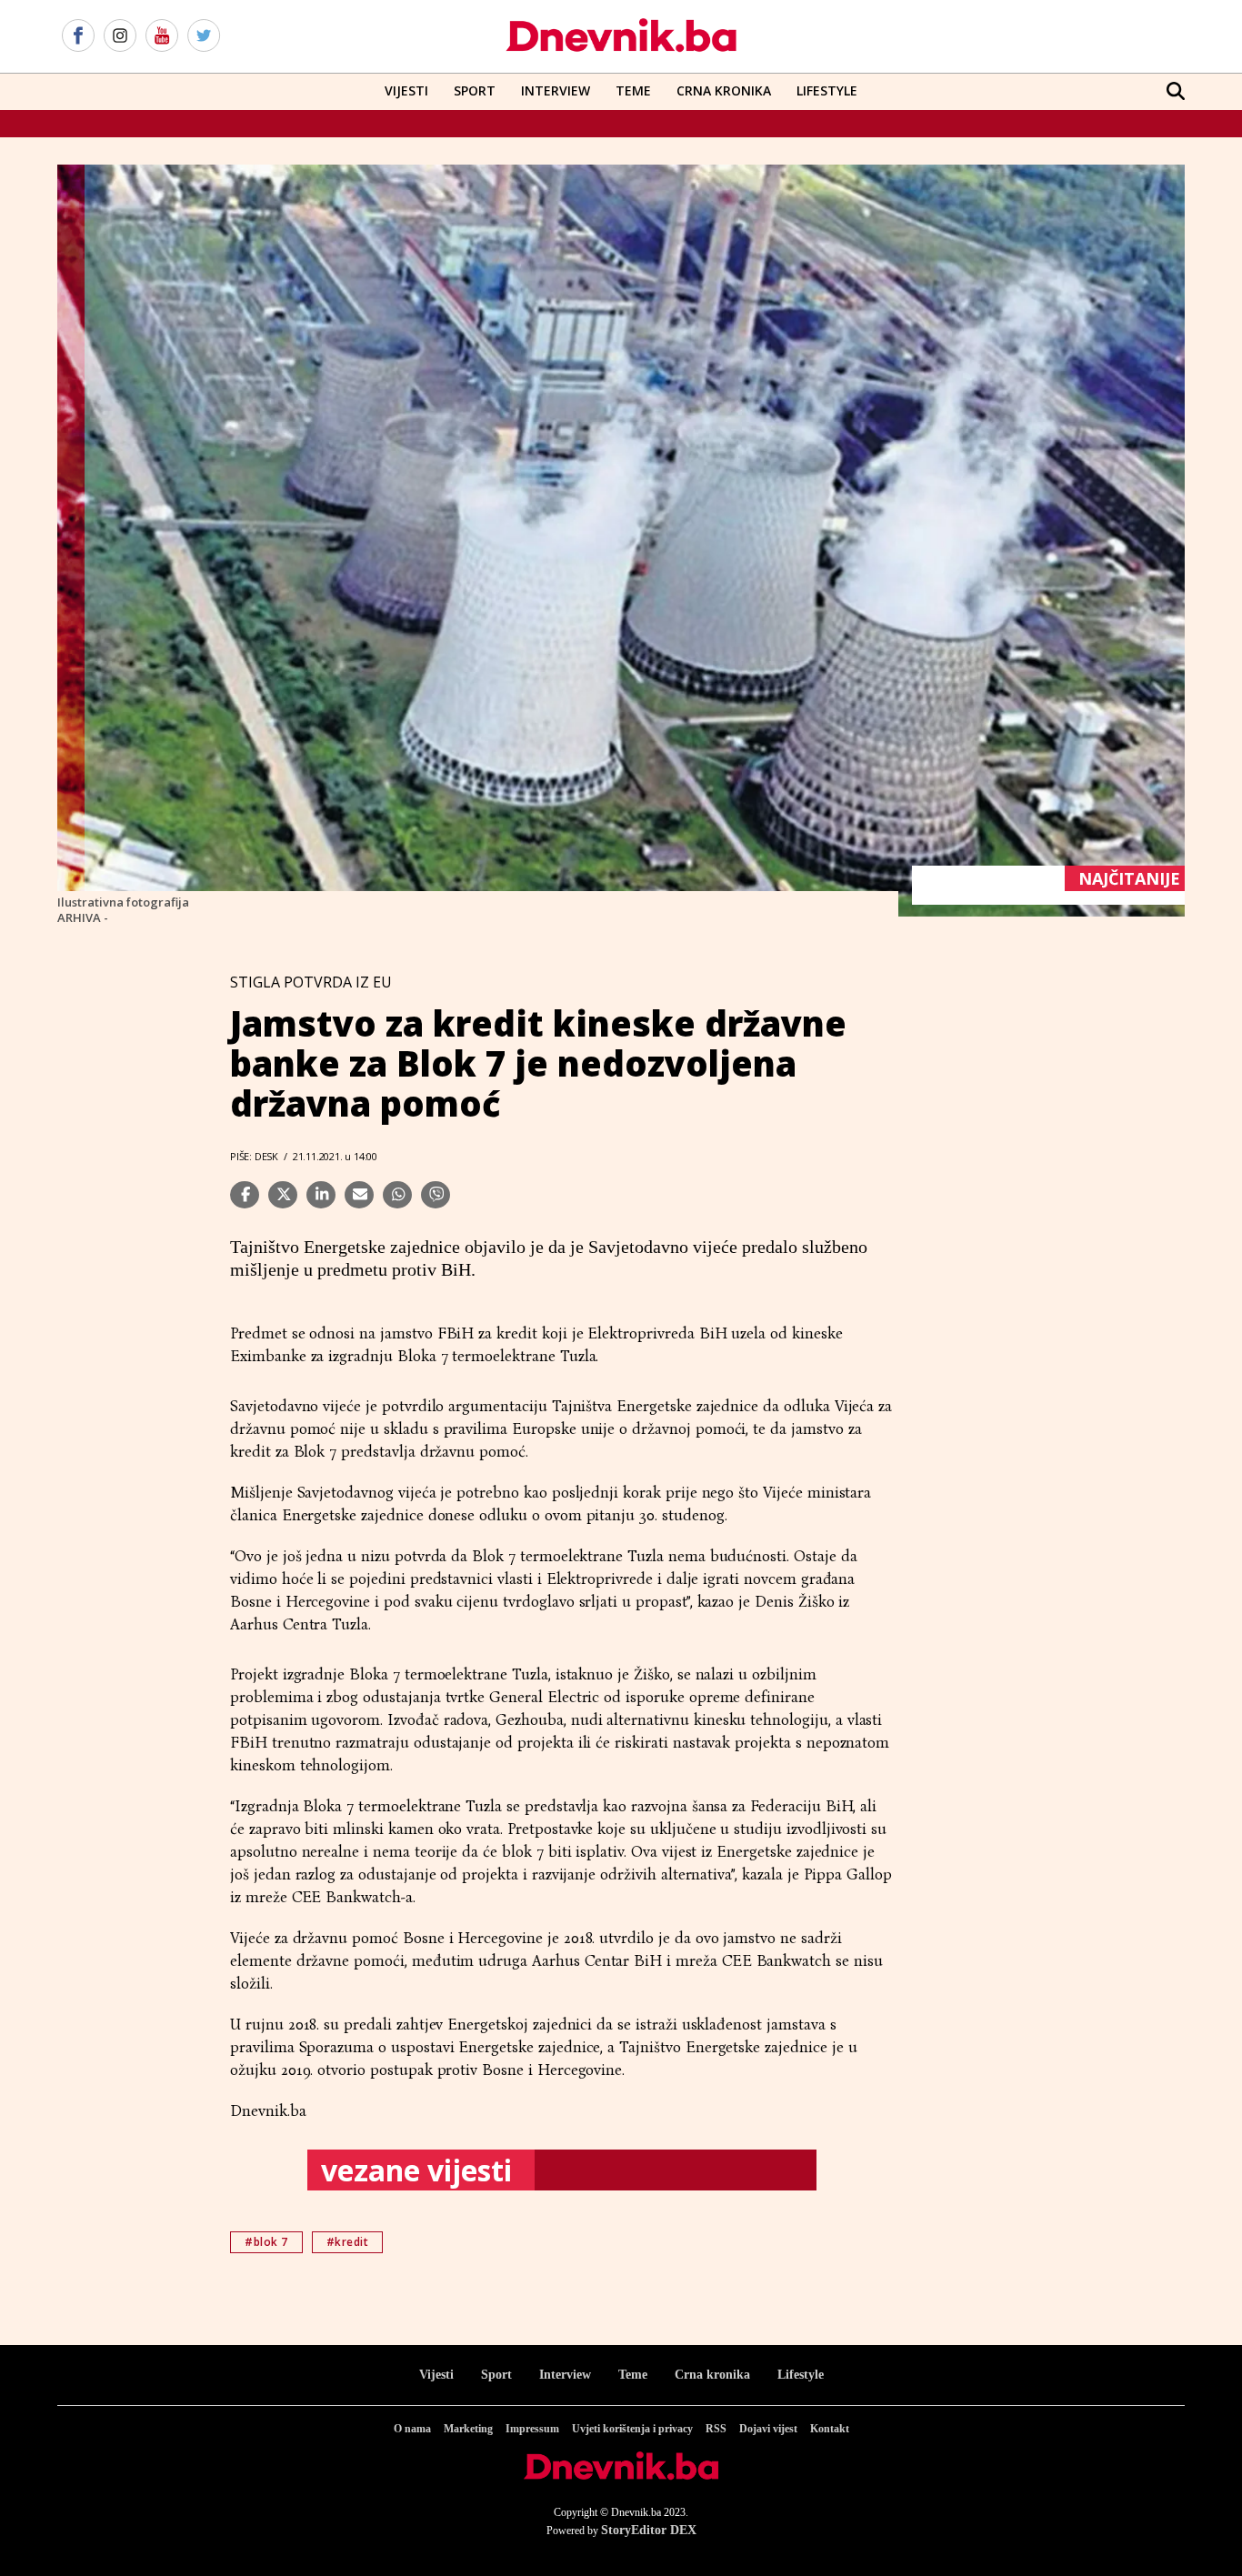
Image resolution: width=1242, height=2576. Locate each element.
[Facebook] (78, 36)
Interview (556, 90)
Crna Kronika (724, 90)
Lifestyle (827, 90)
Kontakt (830, 2429)
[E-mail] (359, 1195)
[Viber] (436, 1195)
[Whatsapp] (397, 1195)
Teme (633, 90)
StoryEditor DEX (649, 2530)
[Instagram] (120, 36)
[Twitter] (204, 36)
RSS (716, 2429)
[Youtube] (162, 36)
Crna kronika (712, 2375)
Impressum (532, 2429)
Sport (475, 90)
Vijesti (406, 90)
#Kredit (348, 2242)
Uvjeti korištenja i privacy (632, 2429)
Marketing (468, 2429)
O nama (412, 2429)
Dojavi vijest (768, 2429)
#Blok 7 (266, 2242)
